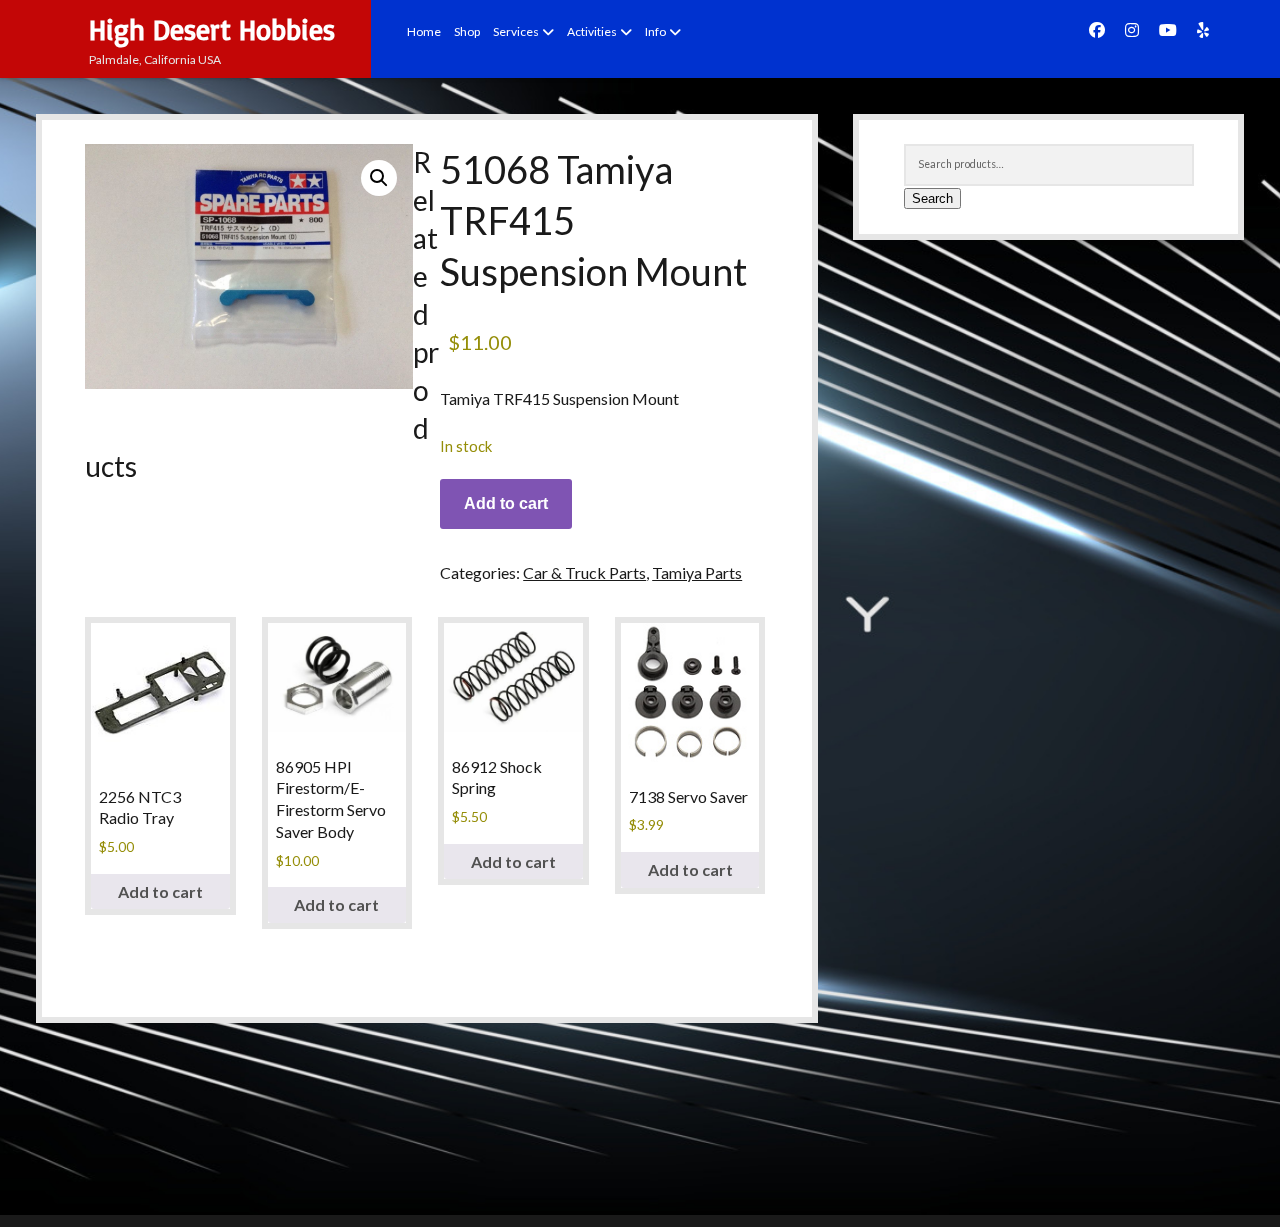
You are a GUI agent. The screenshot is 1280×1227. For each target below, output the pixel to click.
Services (516, 31)
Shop (467, 31)
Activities (592, 31)
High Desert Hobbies (212, 29)
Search (932, 198)
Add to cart (506, 503)
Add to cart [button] (160, 891)
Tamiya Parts (697, 572)
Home (424, 31)
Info (655, 31)
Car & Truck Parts (584, 572)
